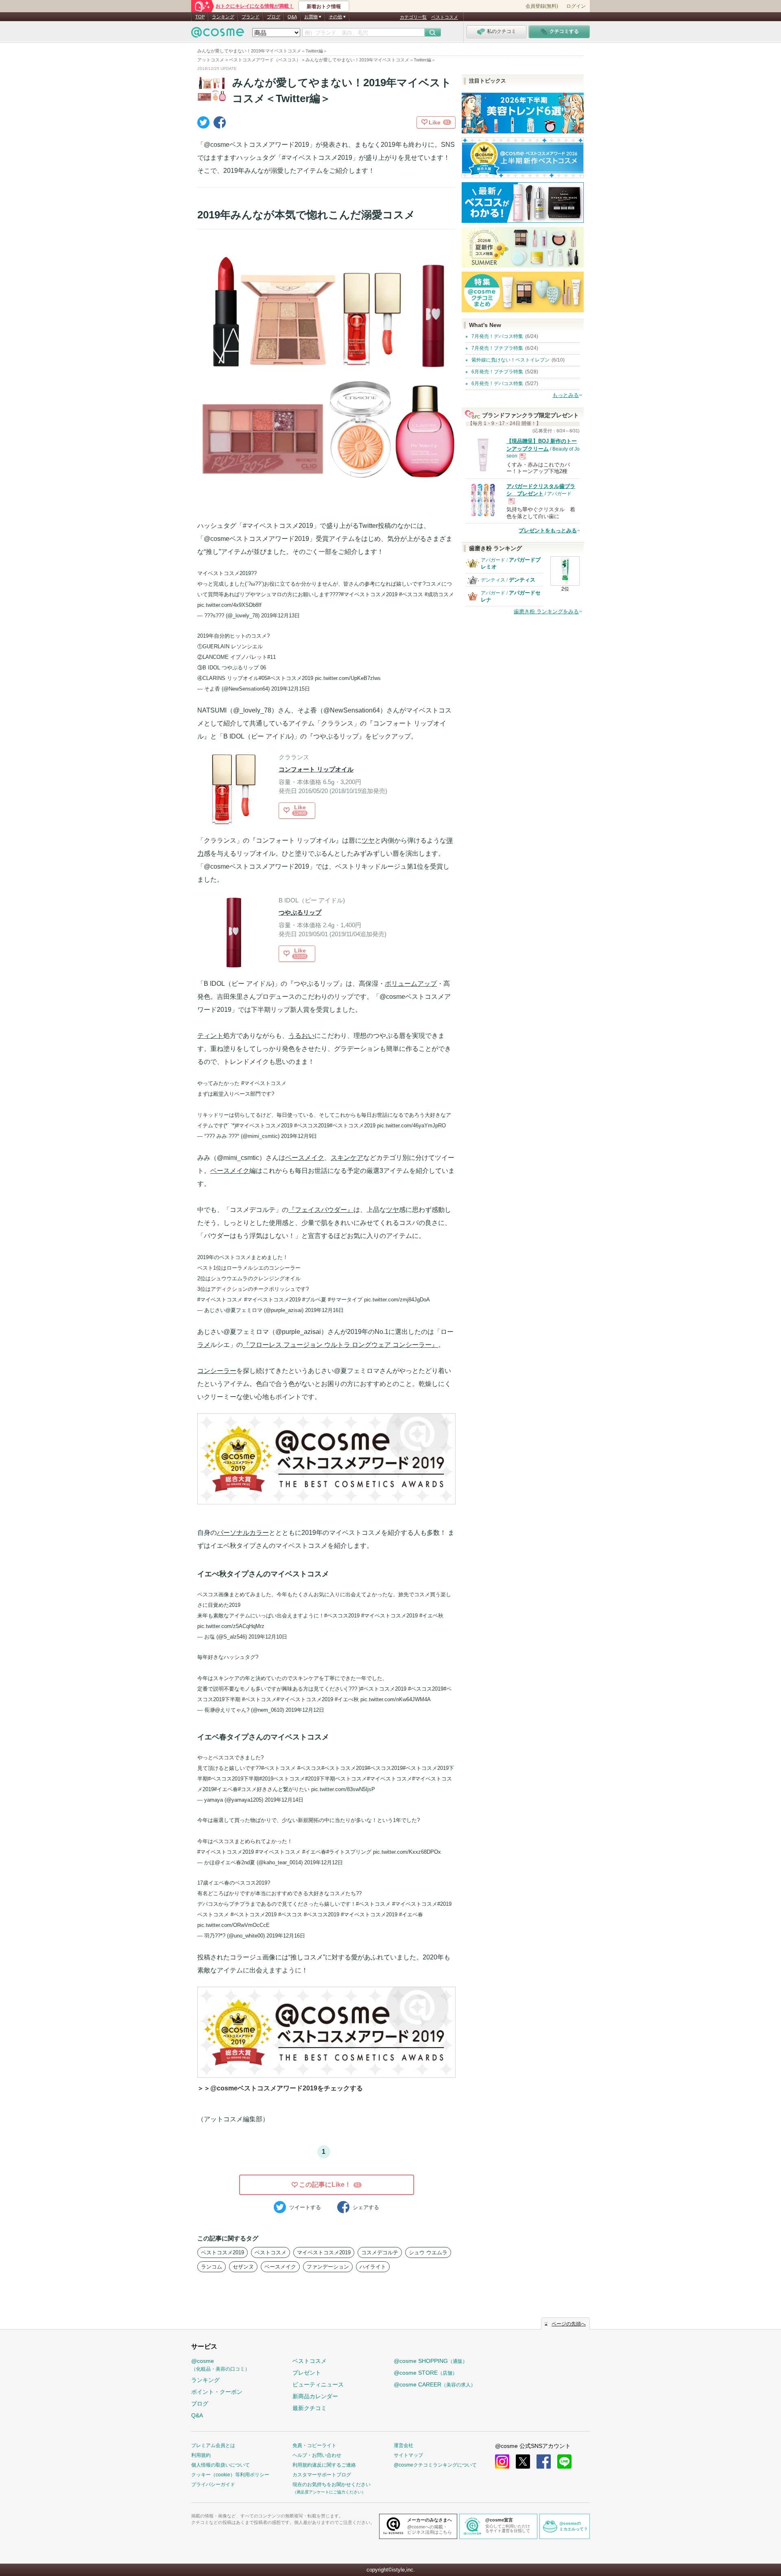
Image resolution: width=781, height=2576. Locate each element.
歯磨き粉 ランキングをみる (546, 611)
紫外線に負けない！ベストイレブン (510, 360)
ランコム (212, 2267)
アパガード (493, 560)
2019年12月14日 (284, 1800)
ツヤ (368, 840)
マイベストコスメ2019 (324, 2252)
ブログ (274, 17)
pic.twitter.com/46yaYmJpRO (411, 1126)
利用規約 (201, 2455)
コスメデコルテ (380, 2252)
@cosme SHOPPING (431, 2361)
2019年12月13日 (280, 616)
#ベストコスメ (259, 1699)
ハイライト (373, 2267)
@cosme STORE (425, 2373)
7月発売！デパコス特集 (497, 336)
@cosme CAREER (435, 2384)
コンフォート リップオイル (316, 769)
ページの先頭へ (569, 2324)
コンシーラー (217, 1371)
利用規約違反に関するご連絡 (324, 2465)
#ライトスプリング (349, 1852)
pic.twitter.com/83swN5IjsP (343, 1789)
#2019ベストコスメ (282, 1779)
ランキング (223, 17)
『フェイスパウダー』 (321, 1210)
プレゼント (307, 2373)
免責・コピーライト (314, 2445)
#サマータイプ (345, 1300)
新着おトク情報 (324, 7)
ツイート (305, 2207)
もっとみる (566, 395)
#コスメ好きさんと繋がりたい (274, 1789)
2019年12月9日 (299, 1136)
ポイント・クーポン (217, 2392)
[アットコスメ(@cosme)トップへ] (218, 34)
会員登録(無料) (542, 6)
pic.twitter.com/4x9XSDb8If (229, 605)
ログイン (576, 6)
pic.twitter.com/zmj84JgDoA (397, 1300)
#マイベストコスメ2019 (369, 594)
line (564, 2462)
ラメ (204, 1345)
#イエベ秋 (431, 1616)
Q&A (292, 17)
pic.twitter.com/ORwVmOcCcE (233, 1925)
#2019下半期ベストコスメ (336, 1779)
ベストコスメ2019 (223, 2252)
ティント (210, 1036)
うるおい (301, 1036)
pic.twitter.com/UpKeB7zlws (348, 678)
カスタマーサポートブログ (322, 2475)
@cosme (220, 2365)
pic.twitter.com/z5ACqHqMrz (231, 1626)
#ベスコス (411, 594)
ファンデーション (328, 2267)
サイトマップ (408, 2455)
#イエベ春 (226, 1789)
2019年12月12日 (305, 1710)
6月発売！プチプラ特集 (497, 372)
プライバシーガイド (213, 2484)
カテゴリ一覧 (413, 17)
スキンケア (347, 1158)
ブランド (251, 17)
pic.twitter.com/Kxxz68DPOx (407, 1852)
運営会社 (404, 2445)
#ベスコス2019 (312, 1126)
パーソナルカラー (243, 1533)
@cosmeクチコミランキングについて (435, 2465)
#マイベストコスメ (264, 1083)
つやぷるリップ (300, 912)
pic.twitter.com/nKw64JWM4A (396, 1699)
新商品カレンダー (315, 2396)
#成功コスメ (439, 594)
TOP (200, 17)
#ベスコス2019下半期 (233, 1779)
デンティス (493, 580)
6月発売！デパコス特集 (497, 384)
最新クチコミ (310, 2408)
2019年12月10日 (268, 1637)
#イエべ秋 (347, 1699)
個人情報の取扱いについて (220, 2465)
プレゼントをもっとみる (548, 531)
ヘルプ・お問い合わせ (317, 2455)
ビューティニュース (318, 2384)
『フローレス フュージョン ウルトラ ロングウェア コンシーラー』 (340, 1345)
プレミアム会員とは (213, 2445)
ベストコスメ (445, 17)
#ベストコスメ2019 (290, 678)
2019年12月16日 (324, 1310)
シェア (366, 2207)
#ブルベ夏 (314, 1300)
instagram (502, 2462)
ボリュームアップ (411, 984)
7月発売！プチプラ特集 (497, 348)
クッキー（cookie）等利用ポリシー (230, 2475)
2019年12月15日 (291, 689)
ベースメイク (305, 1158)
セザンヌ (243, 2267)
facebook (544, 2462)
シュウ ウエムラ (428, 2252)
